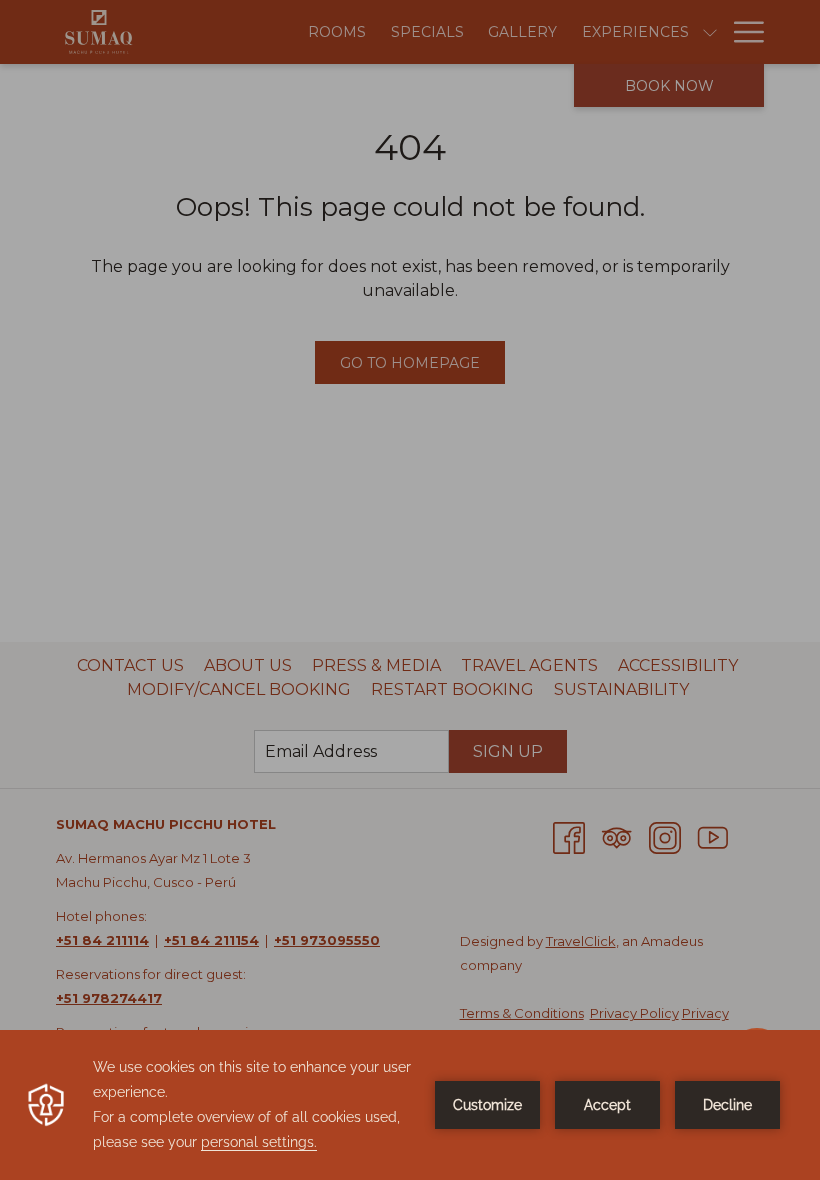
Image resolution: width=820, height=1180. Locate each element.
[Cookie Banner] (410, 1105)
